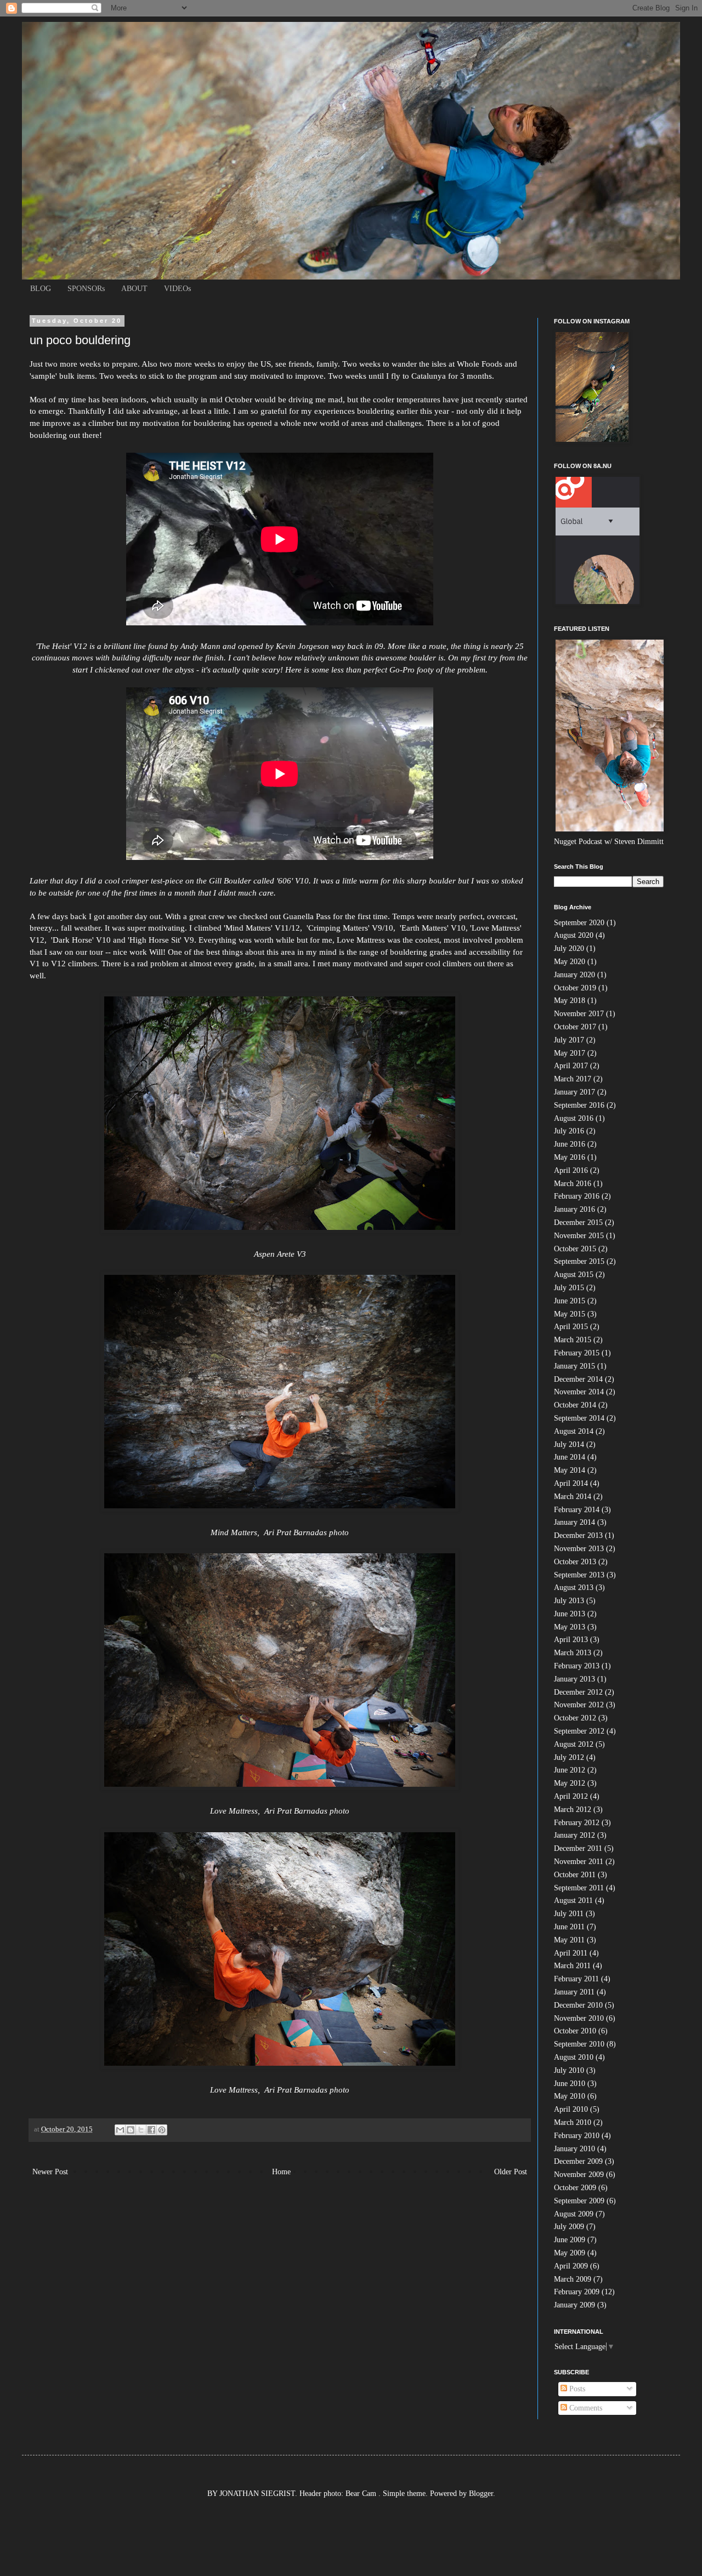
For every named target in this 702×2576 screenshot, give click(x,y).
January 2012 (574, 1835)
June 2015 (570, 1301)
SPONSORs (86, 289)
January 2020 (574, 975)
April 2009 (571, 2266)
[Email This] (120, 2130)
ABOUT (134, 289)
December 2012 (578, 1692)
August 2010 (574, 2057)
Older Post (511, 2172)
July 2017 (569, 1040)
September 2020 (579, 923)
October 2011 (575, 1875)
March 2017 (573, 1079)
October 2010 (575, 2031)
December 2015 (578, 1223)
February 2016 (577, 1196)
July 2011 (569, 1914)
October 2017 (575, 1027)
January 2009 (574, 2305)
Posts (576, 2389)
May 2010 (570, 2096)
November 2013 (579, 1549)
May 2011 (569, 1940)
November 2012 (579, 1705)
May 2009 (570, 2253)
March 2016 (573, 1184)
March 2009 (573, 2279)
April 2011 (571, 1953)
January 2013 (574, 1679)
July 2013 (569, 1601)
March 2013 (573, 1653)
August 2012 (574, 1744)
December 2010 (578, 2005)
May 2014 (570, 1470)
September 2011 (579, 1888)
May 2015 (570, 1314)
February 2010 (577, 2136)
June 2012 (570, 1770)
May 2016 (570, 1157)
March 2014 (573, 1497)
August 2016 (574, 1118)
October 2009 (575, 2188)
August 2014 (574, 1431)
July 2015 (569, 1288)
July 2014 (569, 1444)
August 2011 (573, 1900)
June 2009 (570, 2240)
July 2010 (569, 2070)
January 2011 (574, 1992)
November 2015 (579, 1236)
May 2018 (570, 1001)
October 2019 (575, 988)
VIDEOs (177, 289)
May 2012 (570, 1783)
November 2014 (579, 1392)
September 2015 (579, 1261)
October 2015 (575, 1249)
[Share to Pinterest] (162, 2130)
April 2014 (571, 1483)
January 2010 (574, 2149)
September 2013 (579, 1575)
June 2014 (570, 1457)
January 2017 (574, 1092)
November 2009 (579, 2175)
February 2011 (576, 1979)
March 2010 (573, 2122)
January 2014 (574, 1522)
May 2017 (570, 1053)
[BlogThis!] (131, 2130)
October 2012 (575, 1718)
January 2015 (574, 1366)
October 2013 (575, 1562)
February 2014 (577, 1510)
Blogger (481, 2494)
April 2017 (571, 1066)
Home (281, 2172)
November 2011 (579, 1862)
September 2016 (579, 1105)
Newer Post (50, 2172)
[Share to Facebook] (151, 2130)
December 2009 (578, 2161)
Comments (585, 2408)
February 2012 (577, 1823)
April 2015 (571, 1327)
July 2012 (569, 1757)
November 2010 (579, 2018)
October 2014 (575, 1405)
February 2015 (577, 1353)
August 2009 (574, 2214)
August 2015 (574, 1275)
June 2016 (570, 1144)
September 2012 (579, 1731)
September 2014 (579, 1418)
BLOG (41, 289)
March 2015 (573, 1340)
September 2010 (579, 2044)
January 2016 (574, 1209)
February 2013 (577, 1666)
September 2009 (579, 2201)
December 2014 (578, 1379)
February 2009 (577, 2292)
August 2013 (574, 1588)
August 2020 (574, 935)
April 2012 (571, 1796)
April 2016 (571, 1170)
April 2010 (571, 2109)
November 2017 (579, 1014)
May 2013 (570, 1627)
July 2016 (569, 1131)
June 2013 (570, 1614)
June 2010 (570, 2084)
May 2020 (570, 962)
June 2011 (569, 1927)
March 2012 (573, 1810)
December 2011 (578, 1848)
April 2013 (571, 1640)
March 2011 (572, 1966)
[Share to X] (141, 2130)
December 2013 (578, 1535)
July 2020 (569, 948)
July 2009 (569, 2227)
